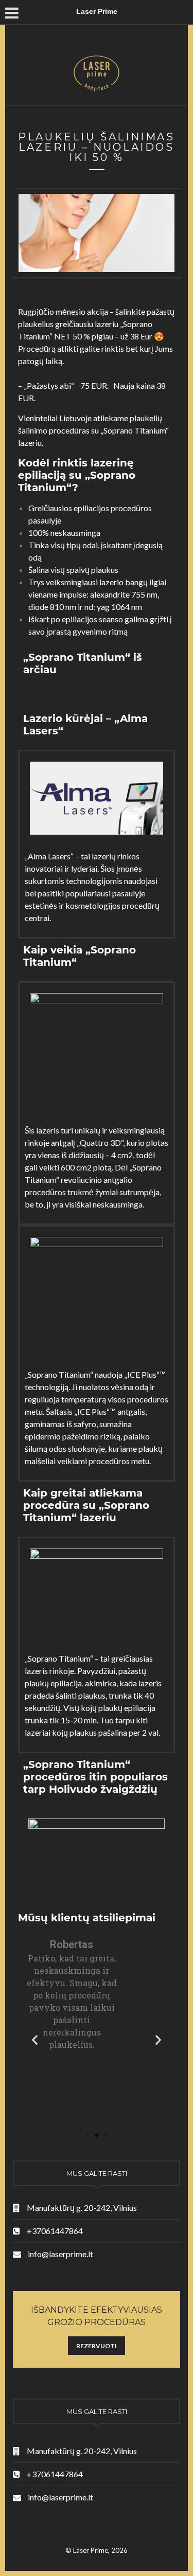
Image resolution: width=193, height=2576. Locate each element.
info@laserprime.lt (60, 2254)
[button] (87, 2135)
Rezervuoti (97, 2346)
